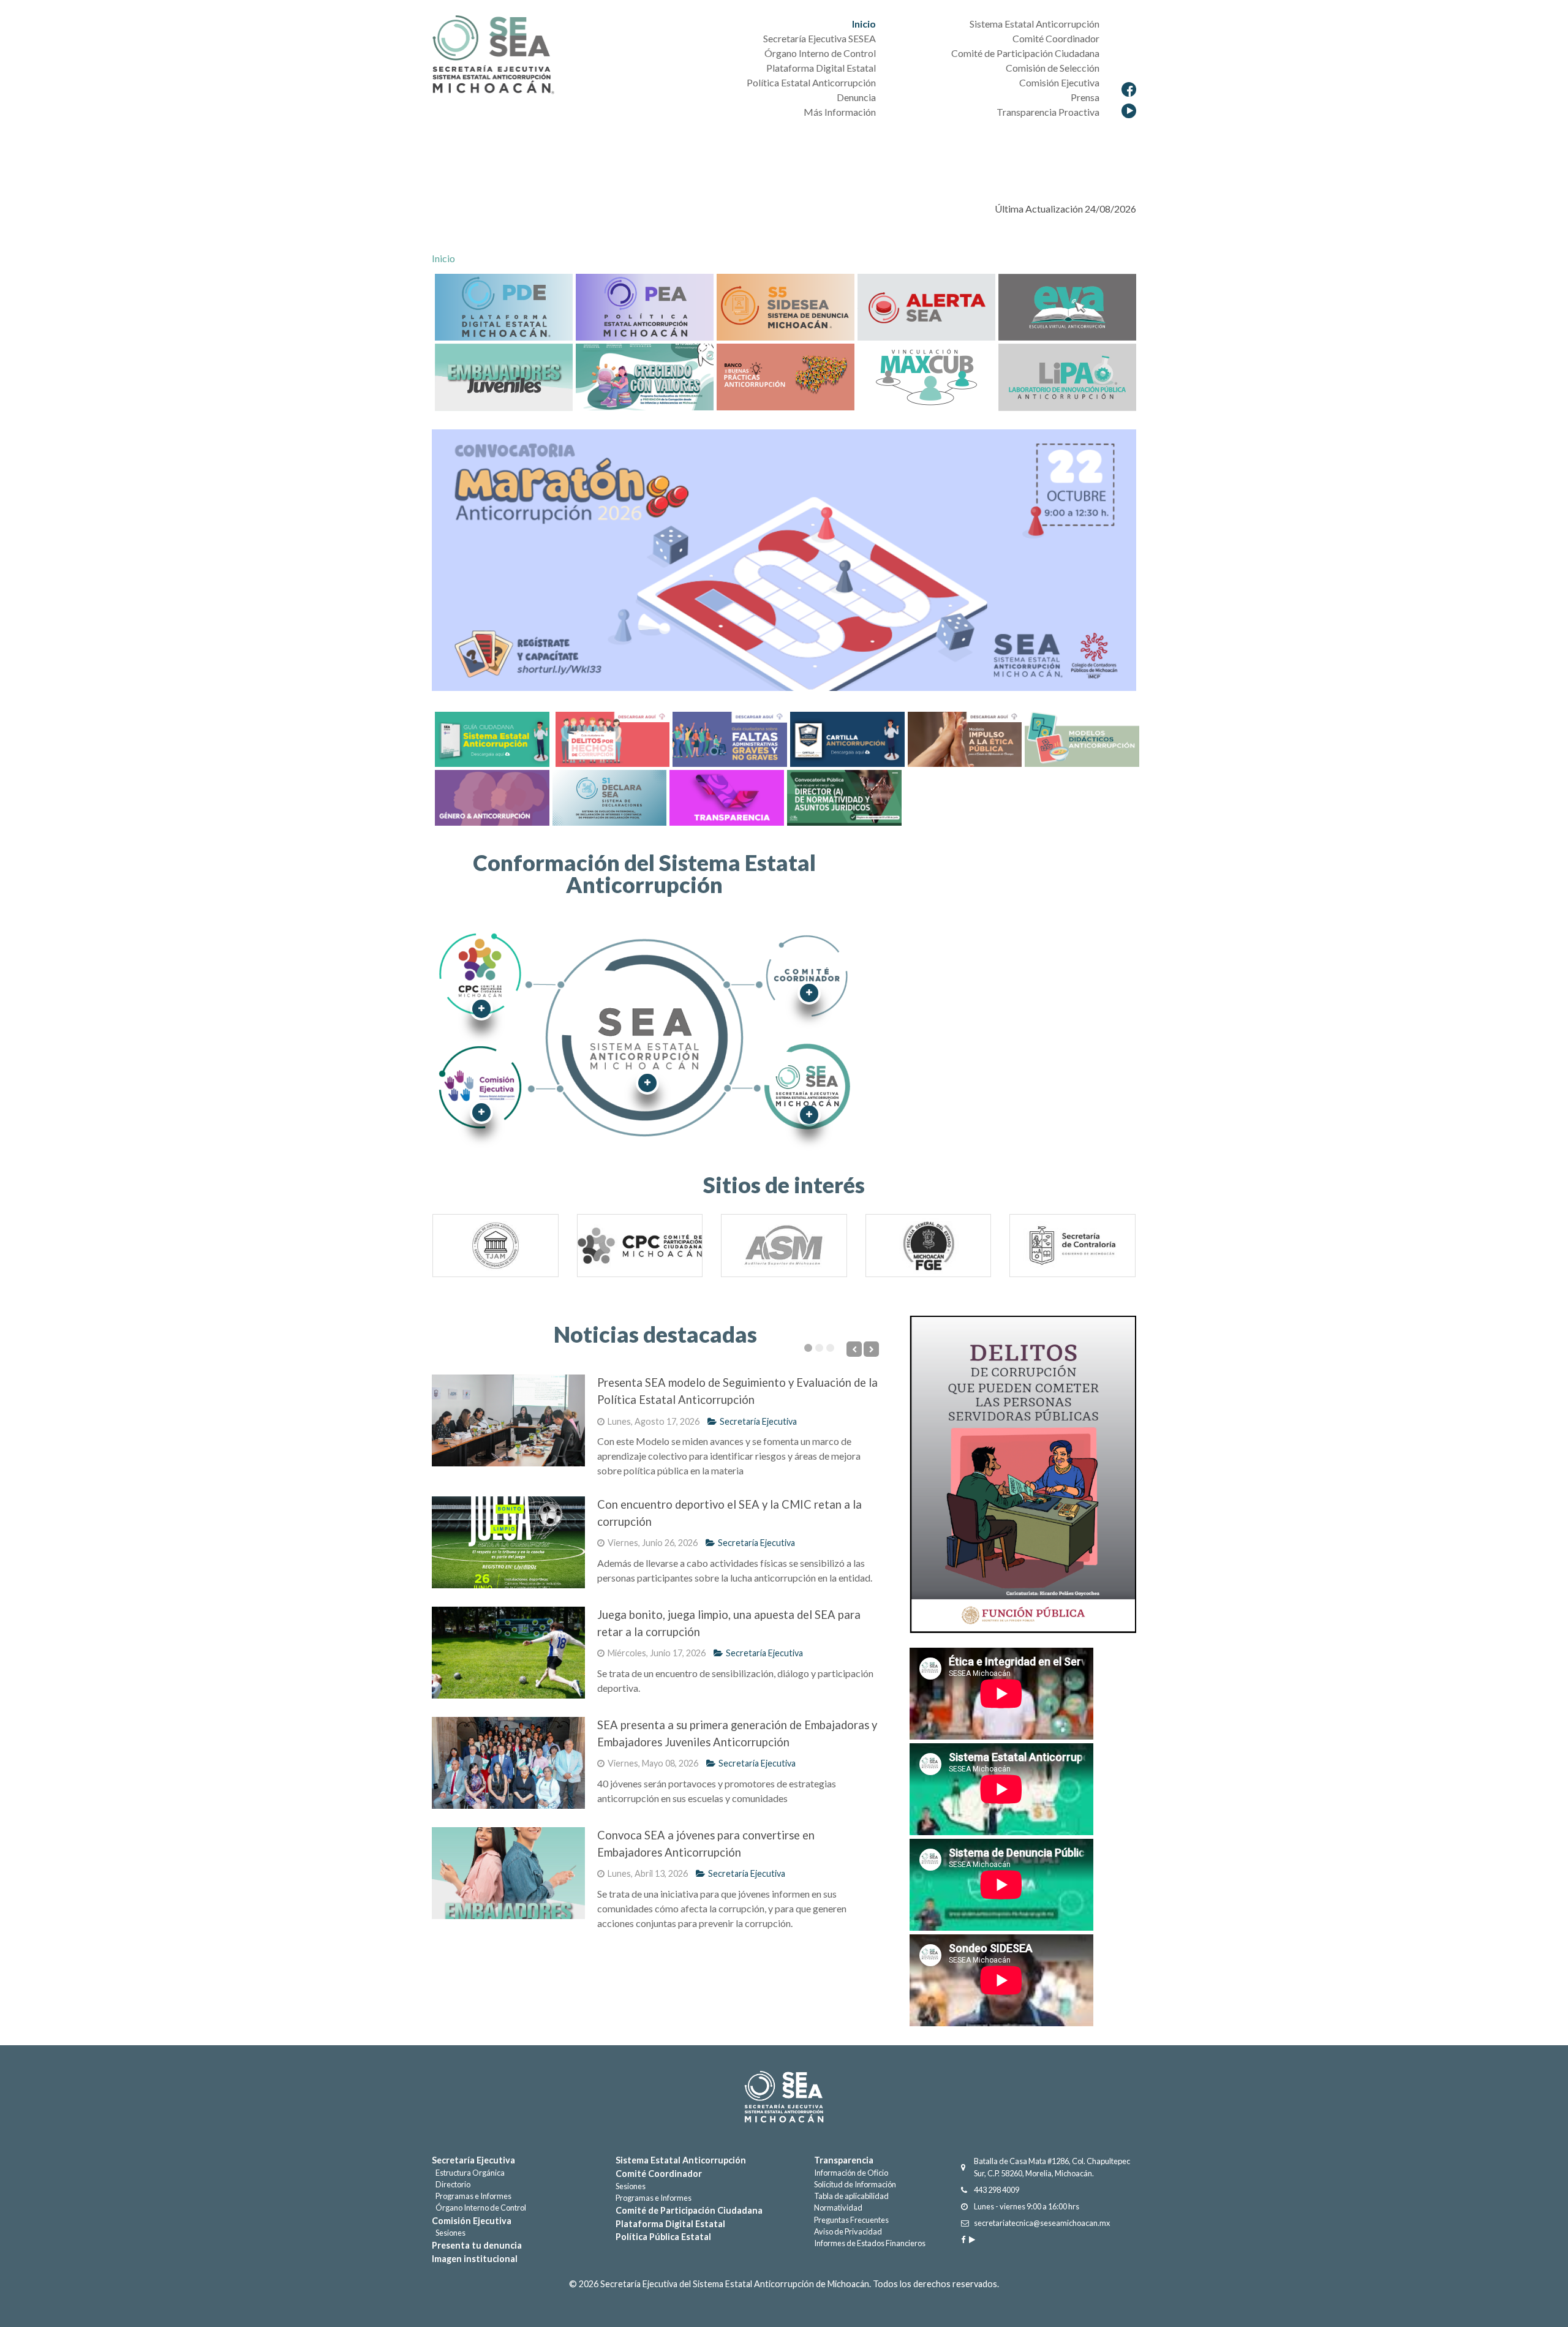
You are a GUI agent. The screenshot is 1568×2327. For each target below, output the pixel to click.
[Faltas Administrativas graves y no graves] (728, 738)
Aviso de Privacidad (848, 2231)
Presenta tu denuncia (477, 2245)
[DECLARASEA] (1067, 306)
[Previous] (452, 1250)
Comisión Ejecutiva (472, 2221)
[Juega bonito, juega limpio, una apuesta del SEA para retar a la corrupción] (508, 1653)
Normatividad (838, 2208)
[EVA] (608, 796)
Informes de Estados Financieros (870, 2243)
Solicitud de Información (855, 2184)
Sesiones (449, 2233)
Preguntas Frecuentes (851, 2220)
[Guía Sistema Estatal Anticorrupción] (492, 738)
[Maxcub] (926, 376)
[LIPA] (1067, 376)
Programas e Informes (472, 2196)
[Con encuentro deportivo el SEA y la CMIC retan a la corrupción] (508, 1542)
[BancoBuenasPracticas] (786, 376)
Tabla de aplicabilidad (851, 2196)
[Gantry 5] (784, 2097)
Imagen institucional (475, 2259)
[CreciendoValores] (645, 376)
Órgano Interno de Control (479, 2208)
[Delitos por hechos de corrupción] (611, 738)
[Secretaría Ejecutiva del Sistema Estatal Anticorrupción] (493, 56)
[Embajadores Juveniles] (504, 376)
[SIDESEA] (786, 306)
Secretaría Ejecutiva (758, 1421)
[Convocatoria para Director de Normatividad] (844, 796)
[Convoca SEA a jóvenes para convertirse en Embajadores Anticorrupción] (508, 1873)
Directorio (451, 2184)
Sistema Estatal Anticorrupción (681, 2160)
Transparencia (844, 2160)
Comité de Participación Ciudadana (689, 2210)
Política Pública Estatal (663, 2237)
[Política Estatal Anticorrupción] (645, 306)
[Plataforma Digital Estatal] (504, 306)
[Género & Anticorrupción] (491, 796)
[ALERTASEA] (926, 306)
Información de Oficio (851, 2173)
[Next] (1116, 1250)
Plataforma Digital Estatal (670, 2224)
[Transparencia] (725, 796)
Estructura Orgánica (468, 2173)
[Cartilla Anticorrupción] (846, 738)
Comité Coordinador (659, 2174)
